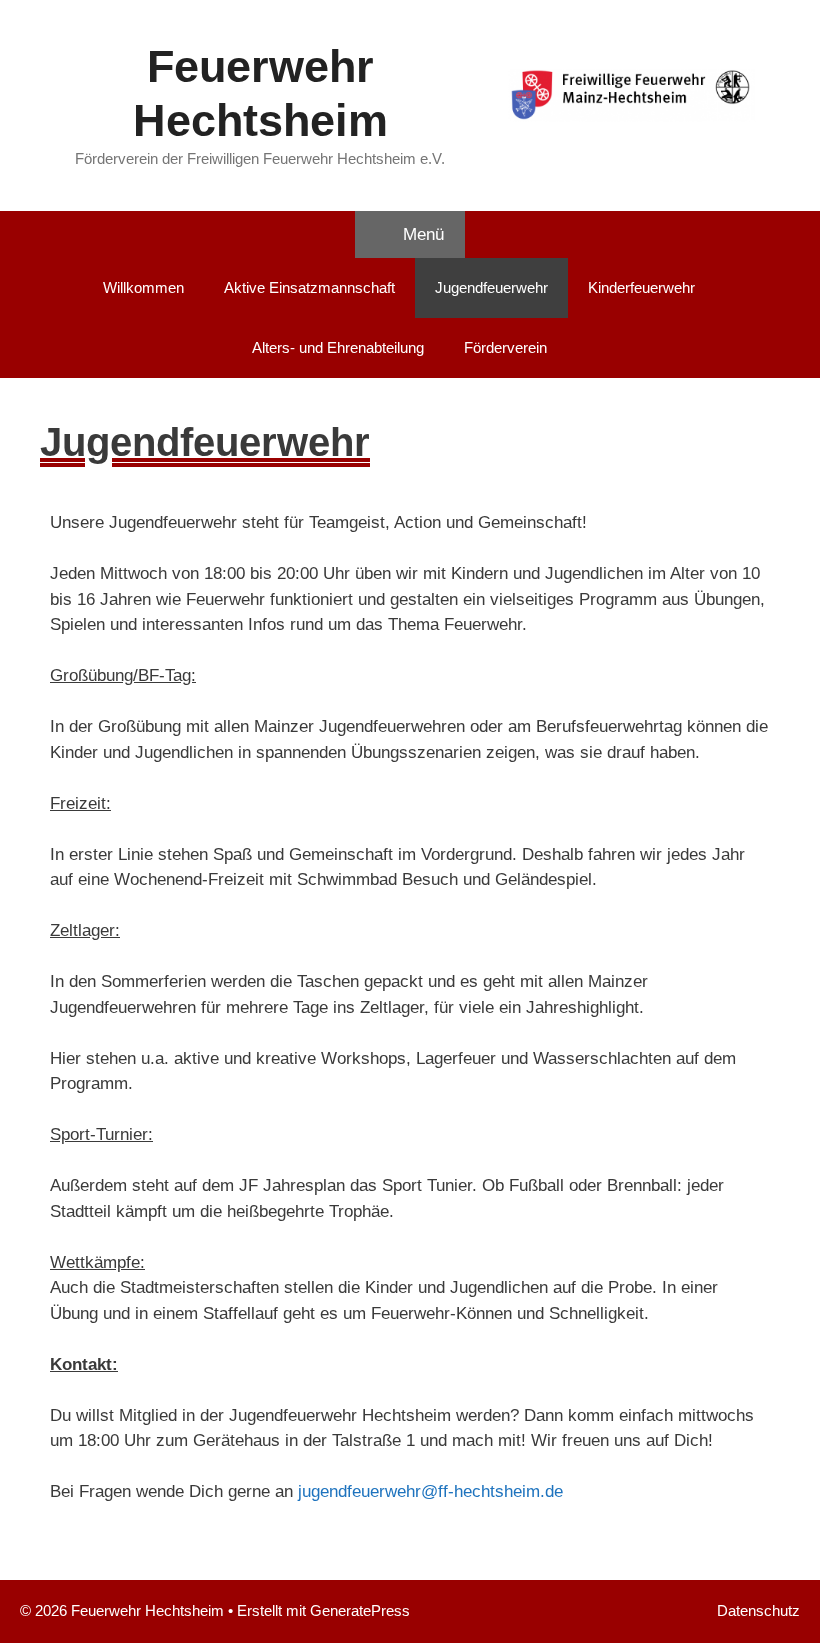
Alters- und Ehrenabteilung (338, 347)
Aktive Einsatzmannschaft (309, 287)
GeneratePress (360, 1610)
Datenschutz (758, 1610)
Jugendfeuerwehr (491, 287)
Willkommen (143, 287)
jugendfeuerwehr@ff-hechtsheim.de (430, 1491)
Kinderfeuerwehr (641, 287)
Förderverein (505, 347)
